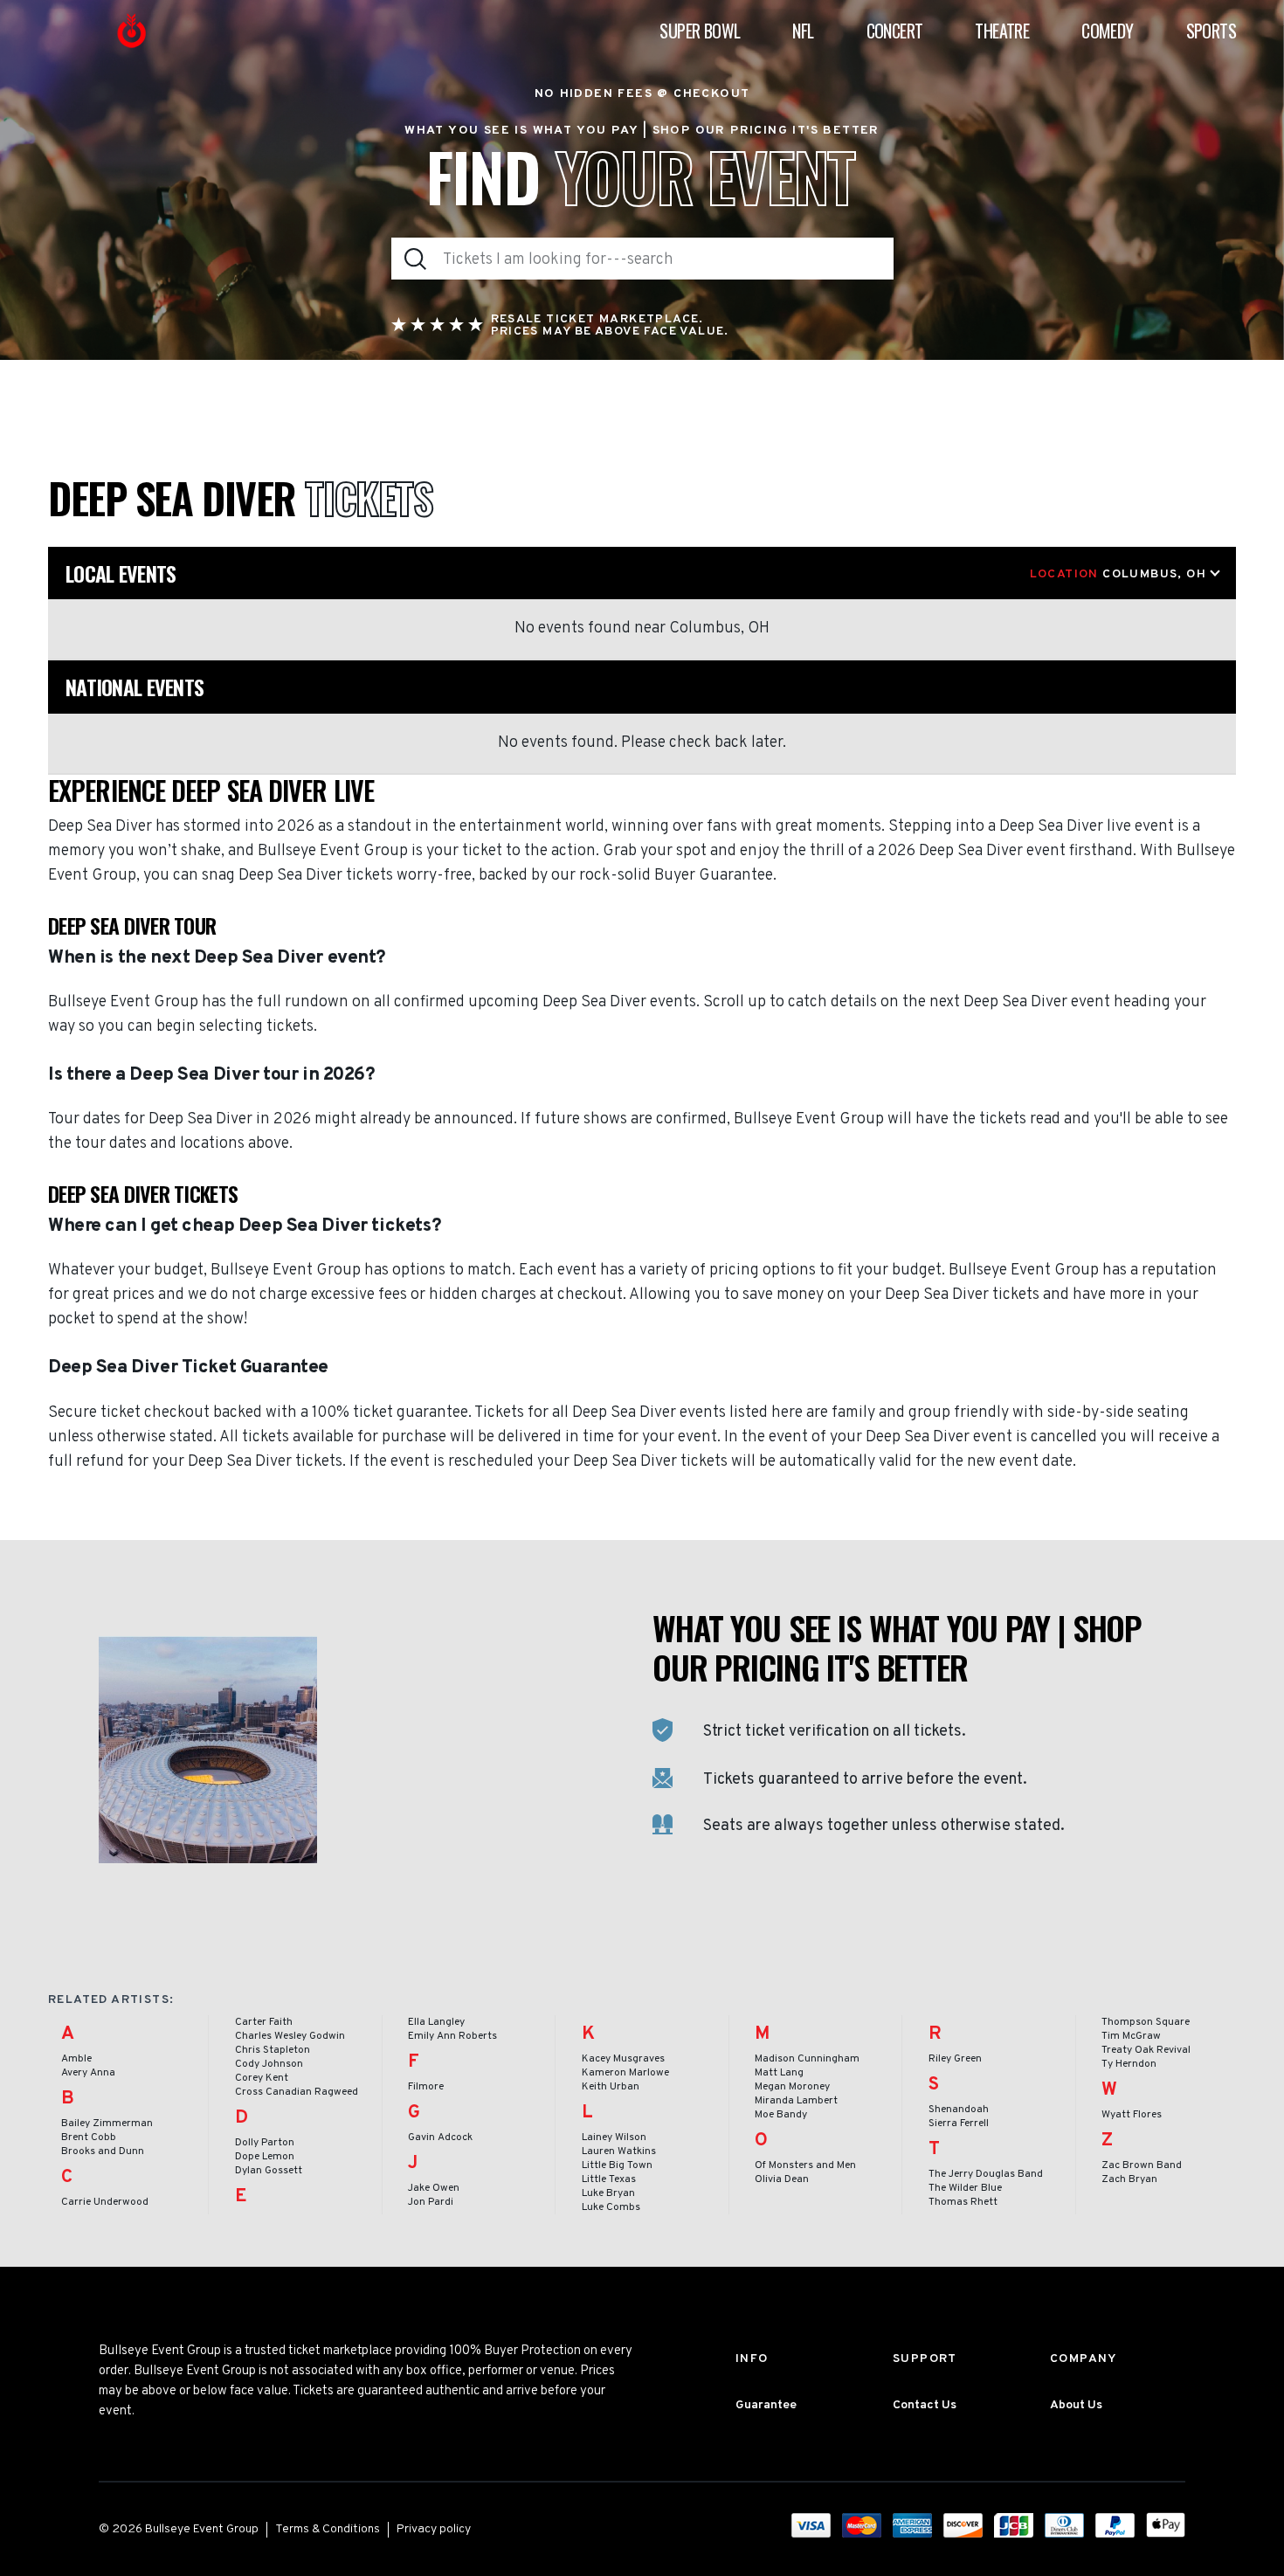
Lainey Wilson (614, 2137)
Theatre (1002, 31)
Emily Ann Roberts (452, 2036)
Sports (1211, 31)
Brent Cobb (89, 2137)
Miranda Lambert (796, 2101)
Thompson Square (1146, 2022)
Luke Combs (611, 2207)
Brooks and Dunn (103, 2151)
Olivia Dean (782, 2179)
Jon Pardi (431, 2202)
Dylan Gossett (269, 2171)
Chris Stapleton (273, 2050)
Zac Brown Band (1142, 2165)
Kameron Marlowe (625, 2073)
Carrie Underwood (105, 2202)
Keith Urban (611, 2087)
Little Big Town (617, 2165)
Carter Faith (264, 2022)
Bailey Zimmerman (107, 2124)
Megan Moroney (792, 2087)
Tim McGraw (1131, 2036)
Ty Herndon (1129, 2064)
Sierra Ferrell (959, 2124)
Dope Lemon (265, 2157)
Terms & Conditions (328, 2529)
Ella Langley (436, 2022)
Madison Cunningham (807, 2059)
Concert (895, 31)
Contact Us (925, 2405)
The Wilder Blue (965, 2188)
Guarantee (766, 2405)
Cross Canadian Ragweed (297, 2092)
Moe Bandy (781, 2115)
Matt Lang (779, 2073)
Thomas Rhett (963, 2202)
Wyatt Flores (1132, 2115)
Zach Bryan (1129, 2179)
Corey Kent (262, 2078)
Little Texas (609, 2179)
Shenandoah (959, 2110)
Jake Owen (434, 2188)
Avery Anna (88, 2073)
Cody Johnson (269, 2064)
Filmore (426, 2087)
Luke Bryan (608, 2193)
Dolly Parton (265, 2143)
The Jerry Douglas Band (986, 2174)
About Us (1076, 2405)
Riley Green (955, 2059)
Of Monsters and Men (805, 2165)
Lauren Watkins (619, 2151)
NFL (803, 31)
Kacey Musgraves (623, 2059)
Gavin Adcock (440, 2137)
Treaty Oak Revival (1146, 2050)
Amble (76, 2059)
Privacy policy (434, 2529)
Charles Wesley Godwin (290, 2036)
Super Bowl (700, 31)
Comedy (1107, 31)
